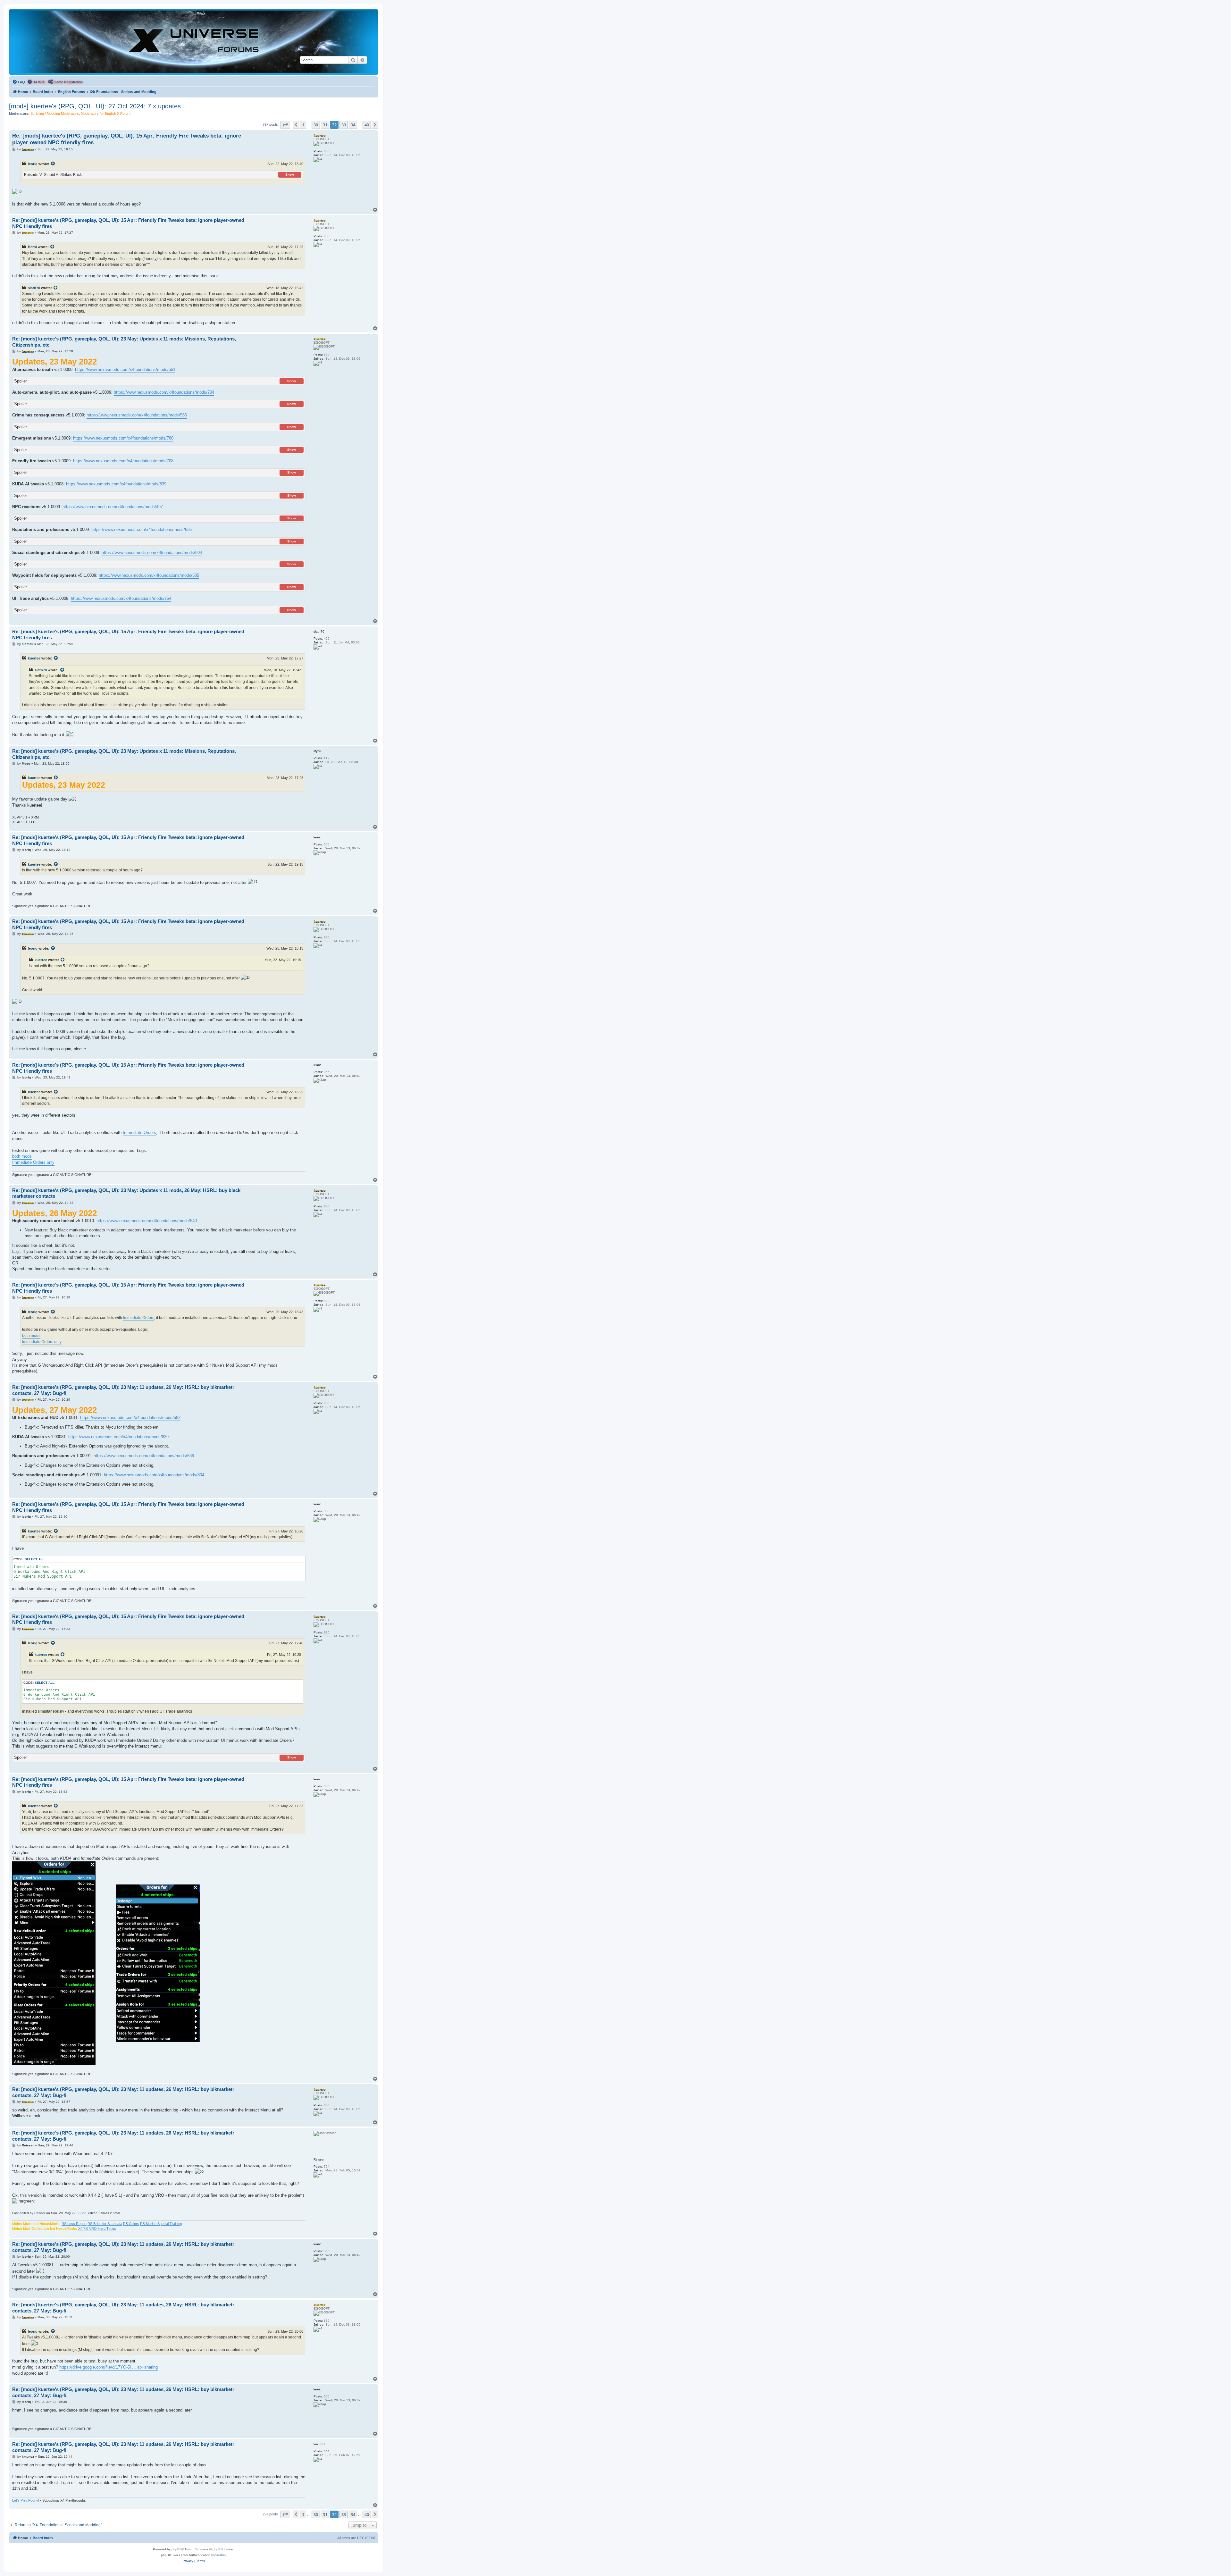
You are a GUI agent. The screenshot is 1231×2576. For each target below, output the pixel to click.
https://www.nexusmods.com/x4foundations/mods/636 (142, 529)
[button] (285, 125)
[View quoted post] (53, 164)
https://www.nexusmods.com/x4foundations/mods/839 (116, 484)
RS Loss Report (74, 2224)
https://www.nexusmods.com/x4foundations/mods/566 (137, 415)
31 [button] (325, 125)
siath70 (34, 288)
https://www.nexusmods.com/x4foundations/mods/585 (149, 575)
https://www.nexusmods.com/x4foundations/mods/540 (147, 1221)
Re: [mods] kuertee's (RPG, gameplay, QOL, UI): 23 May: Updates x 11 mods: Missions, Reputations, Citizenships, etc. (124, 342)
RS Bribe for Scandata (105, 2224)
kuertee (34, 658)
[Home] (194, 42)
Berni (32, 247)
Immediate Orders (139, 1133)
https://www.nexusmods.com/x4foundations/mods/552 (130, 1418)
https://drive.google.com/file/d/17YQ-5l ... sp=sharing (109, 2367)
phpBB (177, 2549)
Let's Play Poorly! (26, 2500)
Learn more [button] (207, 2564)
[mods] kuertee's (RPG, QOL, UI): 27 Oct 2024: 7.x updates (95, 106)
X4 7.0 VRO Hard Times (97, 2228)
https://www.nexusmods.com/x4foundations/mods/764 (121, 598)
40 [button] (367, 125)
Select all (35, 1559)
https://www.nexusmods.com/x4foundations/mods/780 (123, 438)
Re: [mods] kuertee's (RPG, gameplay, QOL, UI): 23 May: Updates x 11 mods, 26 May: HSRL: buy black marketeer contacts (126, 1193)
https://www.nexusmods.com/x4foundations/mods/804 (152, 553)
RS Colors (131, 2224)
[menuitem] (19, 82)
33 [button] (344, 125)
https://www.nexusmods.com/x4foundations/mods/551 (125, 369)
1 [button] (303, 125)
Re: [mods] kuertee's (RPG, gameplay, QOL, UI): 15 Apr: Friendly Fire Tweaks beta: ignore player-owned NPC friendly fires (127, 139)
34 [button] (353, 125)
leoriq (33, 164)
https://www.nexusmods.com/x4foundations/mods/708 (123, 461)
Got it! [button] (1195, 2564)
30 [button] (316, 125)
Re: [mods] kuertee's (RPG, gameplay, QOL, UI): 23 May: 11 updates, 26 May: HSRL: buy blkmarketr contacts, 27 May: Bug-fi (123, 1390)
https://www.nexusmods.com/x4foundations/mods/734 (164, 392)
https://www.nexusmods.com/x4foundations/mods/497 (113, 507)
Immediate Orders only (33, 1162)
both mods (22, 1156)
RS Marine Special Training (161, 2224)
